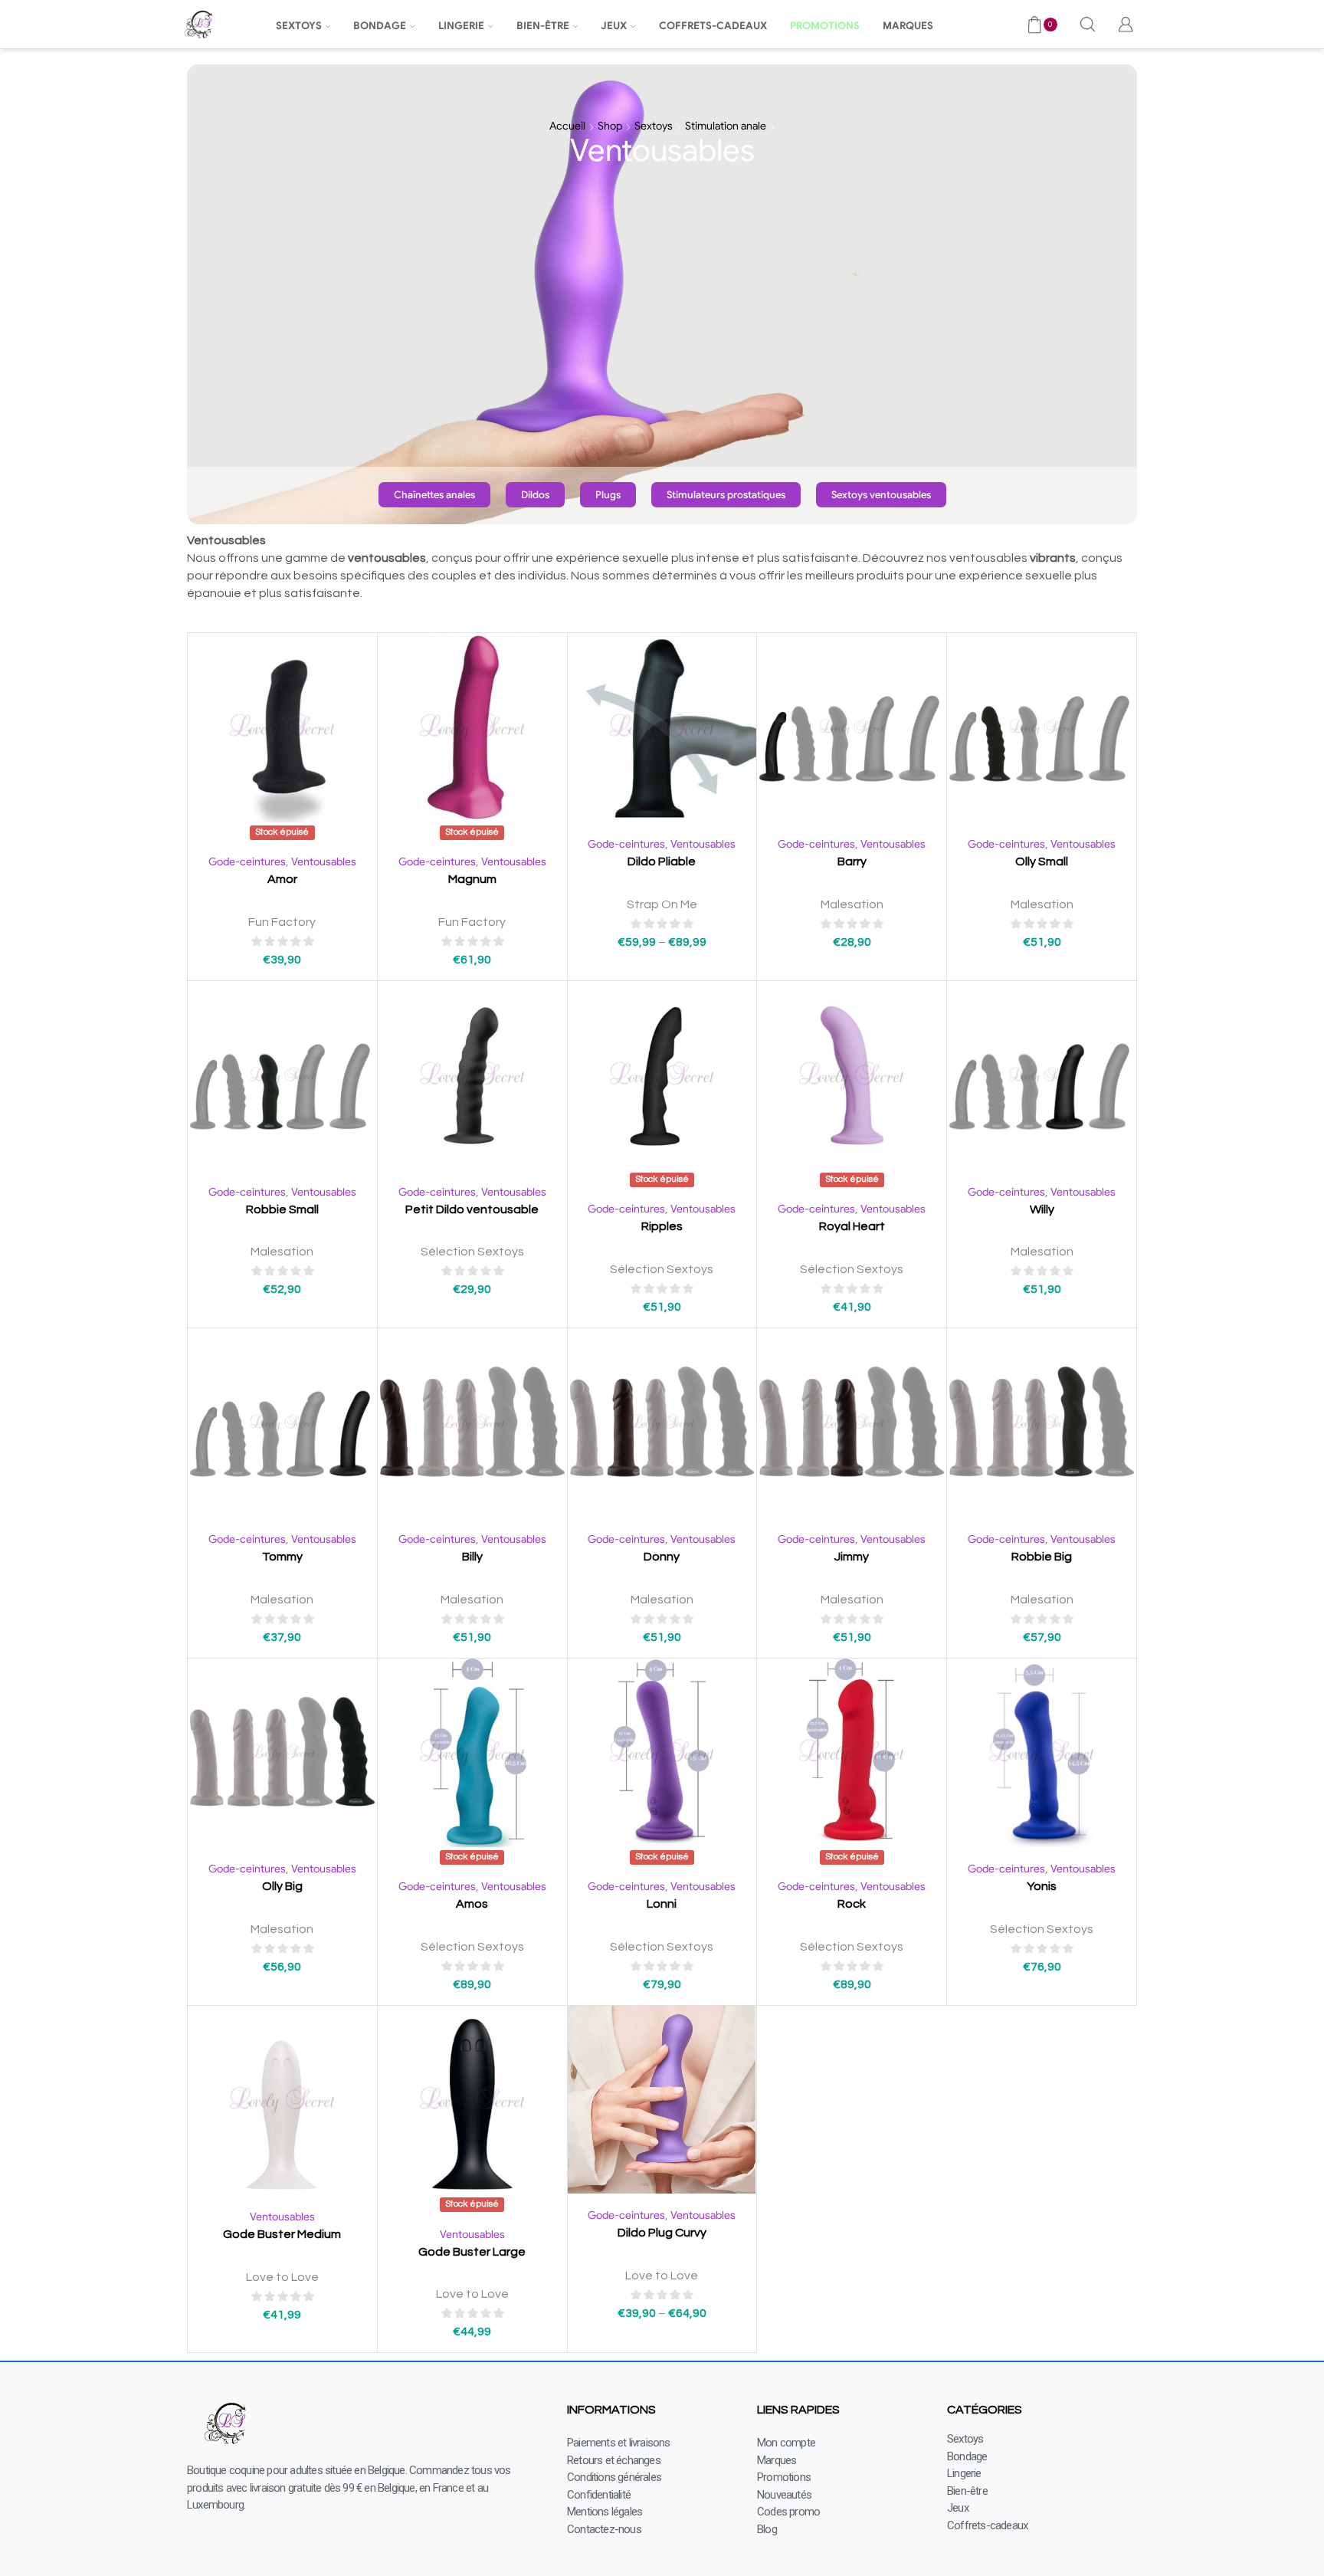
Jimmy (852, 1557)
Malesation (852, 904)
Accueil (567, 126)
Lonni (662, 1904)
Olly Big (282, 1886)
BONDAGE (380, 26)
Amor (282, 879)
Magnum (472, 879)
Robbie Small (282, 1209)
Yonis (1042, 1886)
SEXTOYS (299, 26)
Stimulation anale (726, 126)
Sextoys (654, 126)
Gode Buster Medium (282, 2234)
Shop (610, 126)
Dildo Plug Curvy (662, 2233)
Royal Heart (852, 1226)
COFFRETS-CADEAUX (713, 26)
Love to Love (282, 2277)
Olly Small (1042, 861)
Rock (852, 1904)
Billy (472, 1557)
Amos (472, 1904)
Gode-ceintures (247, 861)
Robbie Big (1042, 1557)
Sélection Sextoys (472, 1252)
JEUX (614, 26)
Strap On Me (662, 904)
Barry (852, 861)
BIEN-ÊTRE (543, 26)
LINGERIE (461, 26)
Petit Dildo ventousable (472, 1209)
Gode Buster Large (472, 2252)
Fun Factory (282, 922)
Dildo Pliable (662, 861)
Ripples (662, 1226)
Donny (662, 1557)
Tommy (282, 1557)
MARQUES (908, 26)
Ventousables (324, 861)
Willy (1042, 1209)
